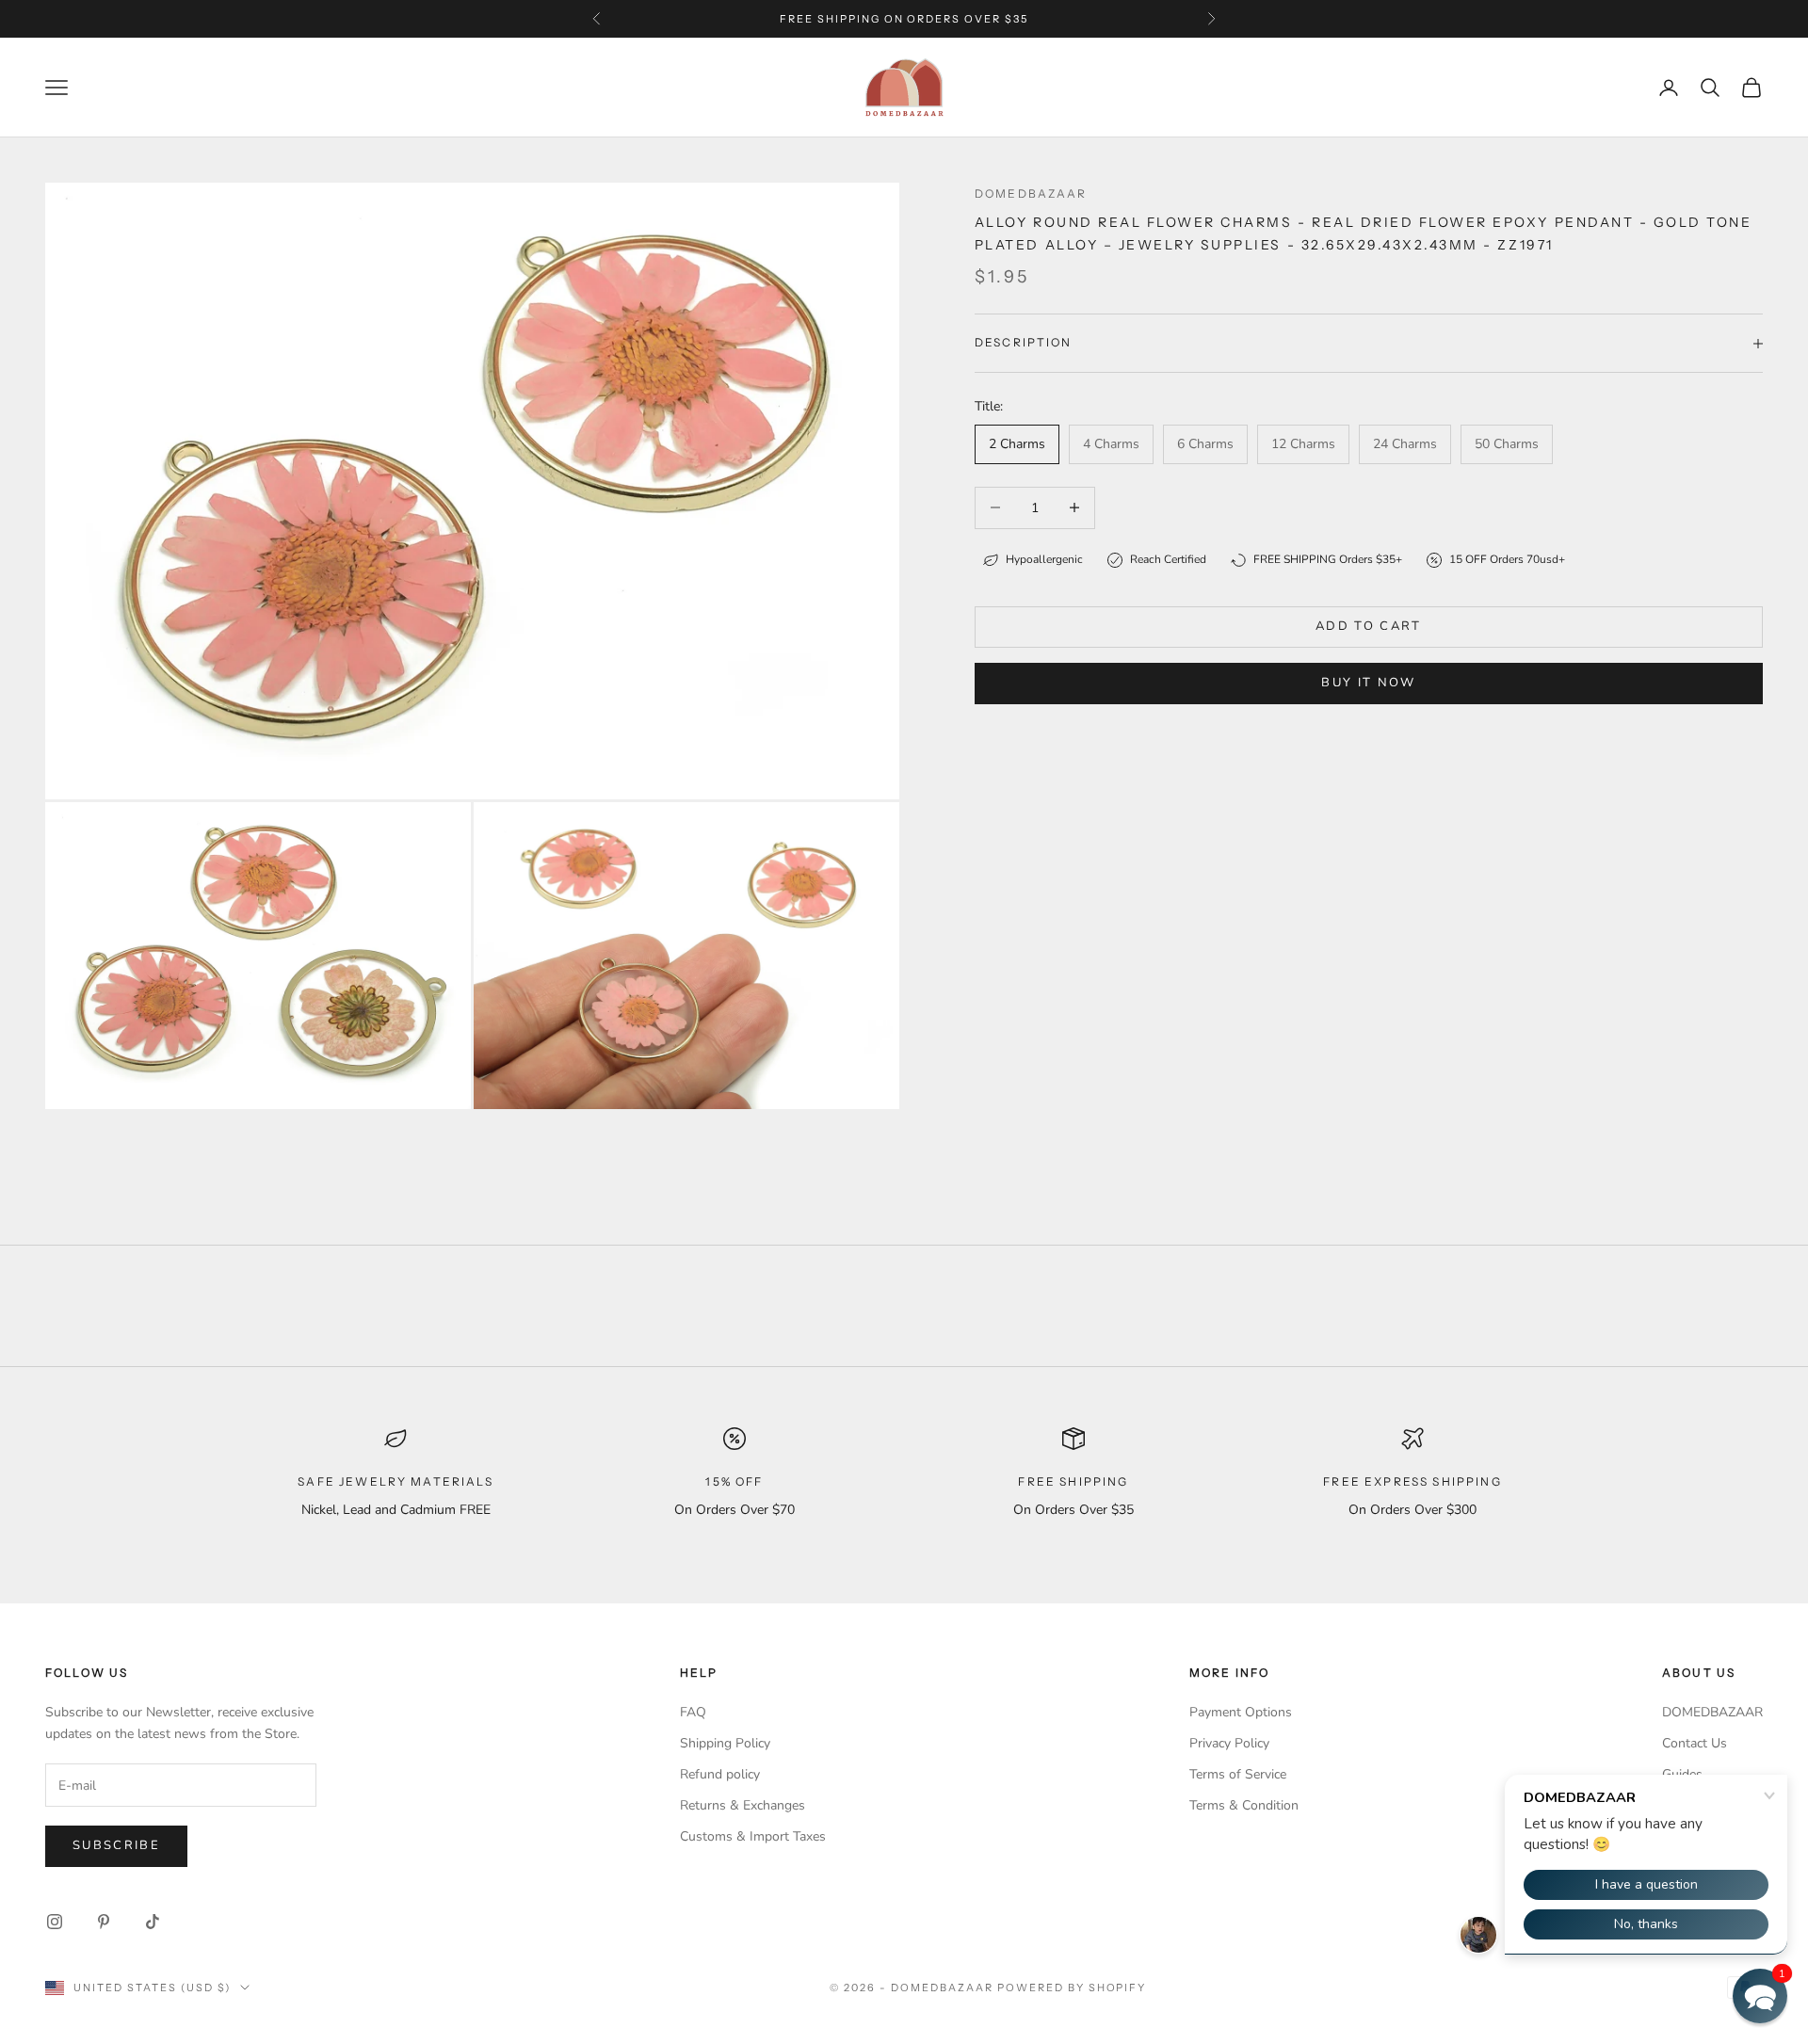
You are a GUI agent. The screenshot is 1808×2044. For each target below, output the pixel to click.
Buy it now (1368, 683)
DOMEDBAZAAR (1712, 1712)
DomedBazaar (1031, 193)
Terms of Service (1238, 1774)
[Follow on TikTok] (153, 1922)
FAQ (693, 1712)
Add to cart (1369, 626)
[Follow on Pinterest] (104, 1922)
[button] (1760, 1996)
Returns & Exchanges (743, 1805)
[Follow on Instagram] (55, 1922)
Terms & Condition (1244, 1805)
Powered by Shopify (1072, 1988)
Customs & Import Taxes (753, 1836)
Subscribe (116, 1845)
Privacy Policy (1229, 1743)
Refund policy (720, 1774)
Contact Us (1695, 1743)
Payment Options (1241, 1712)
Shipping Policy (725, 1743)
